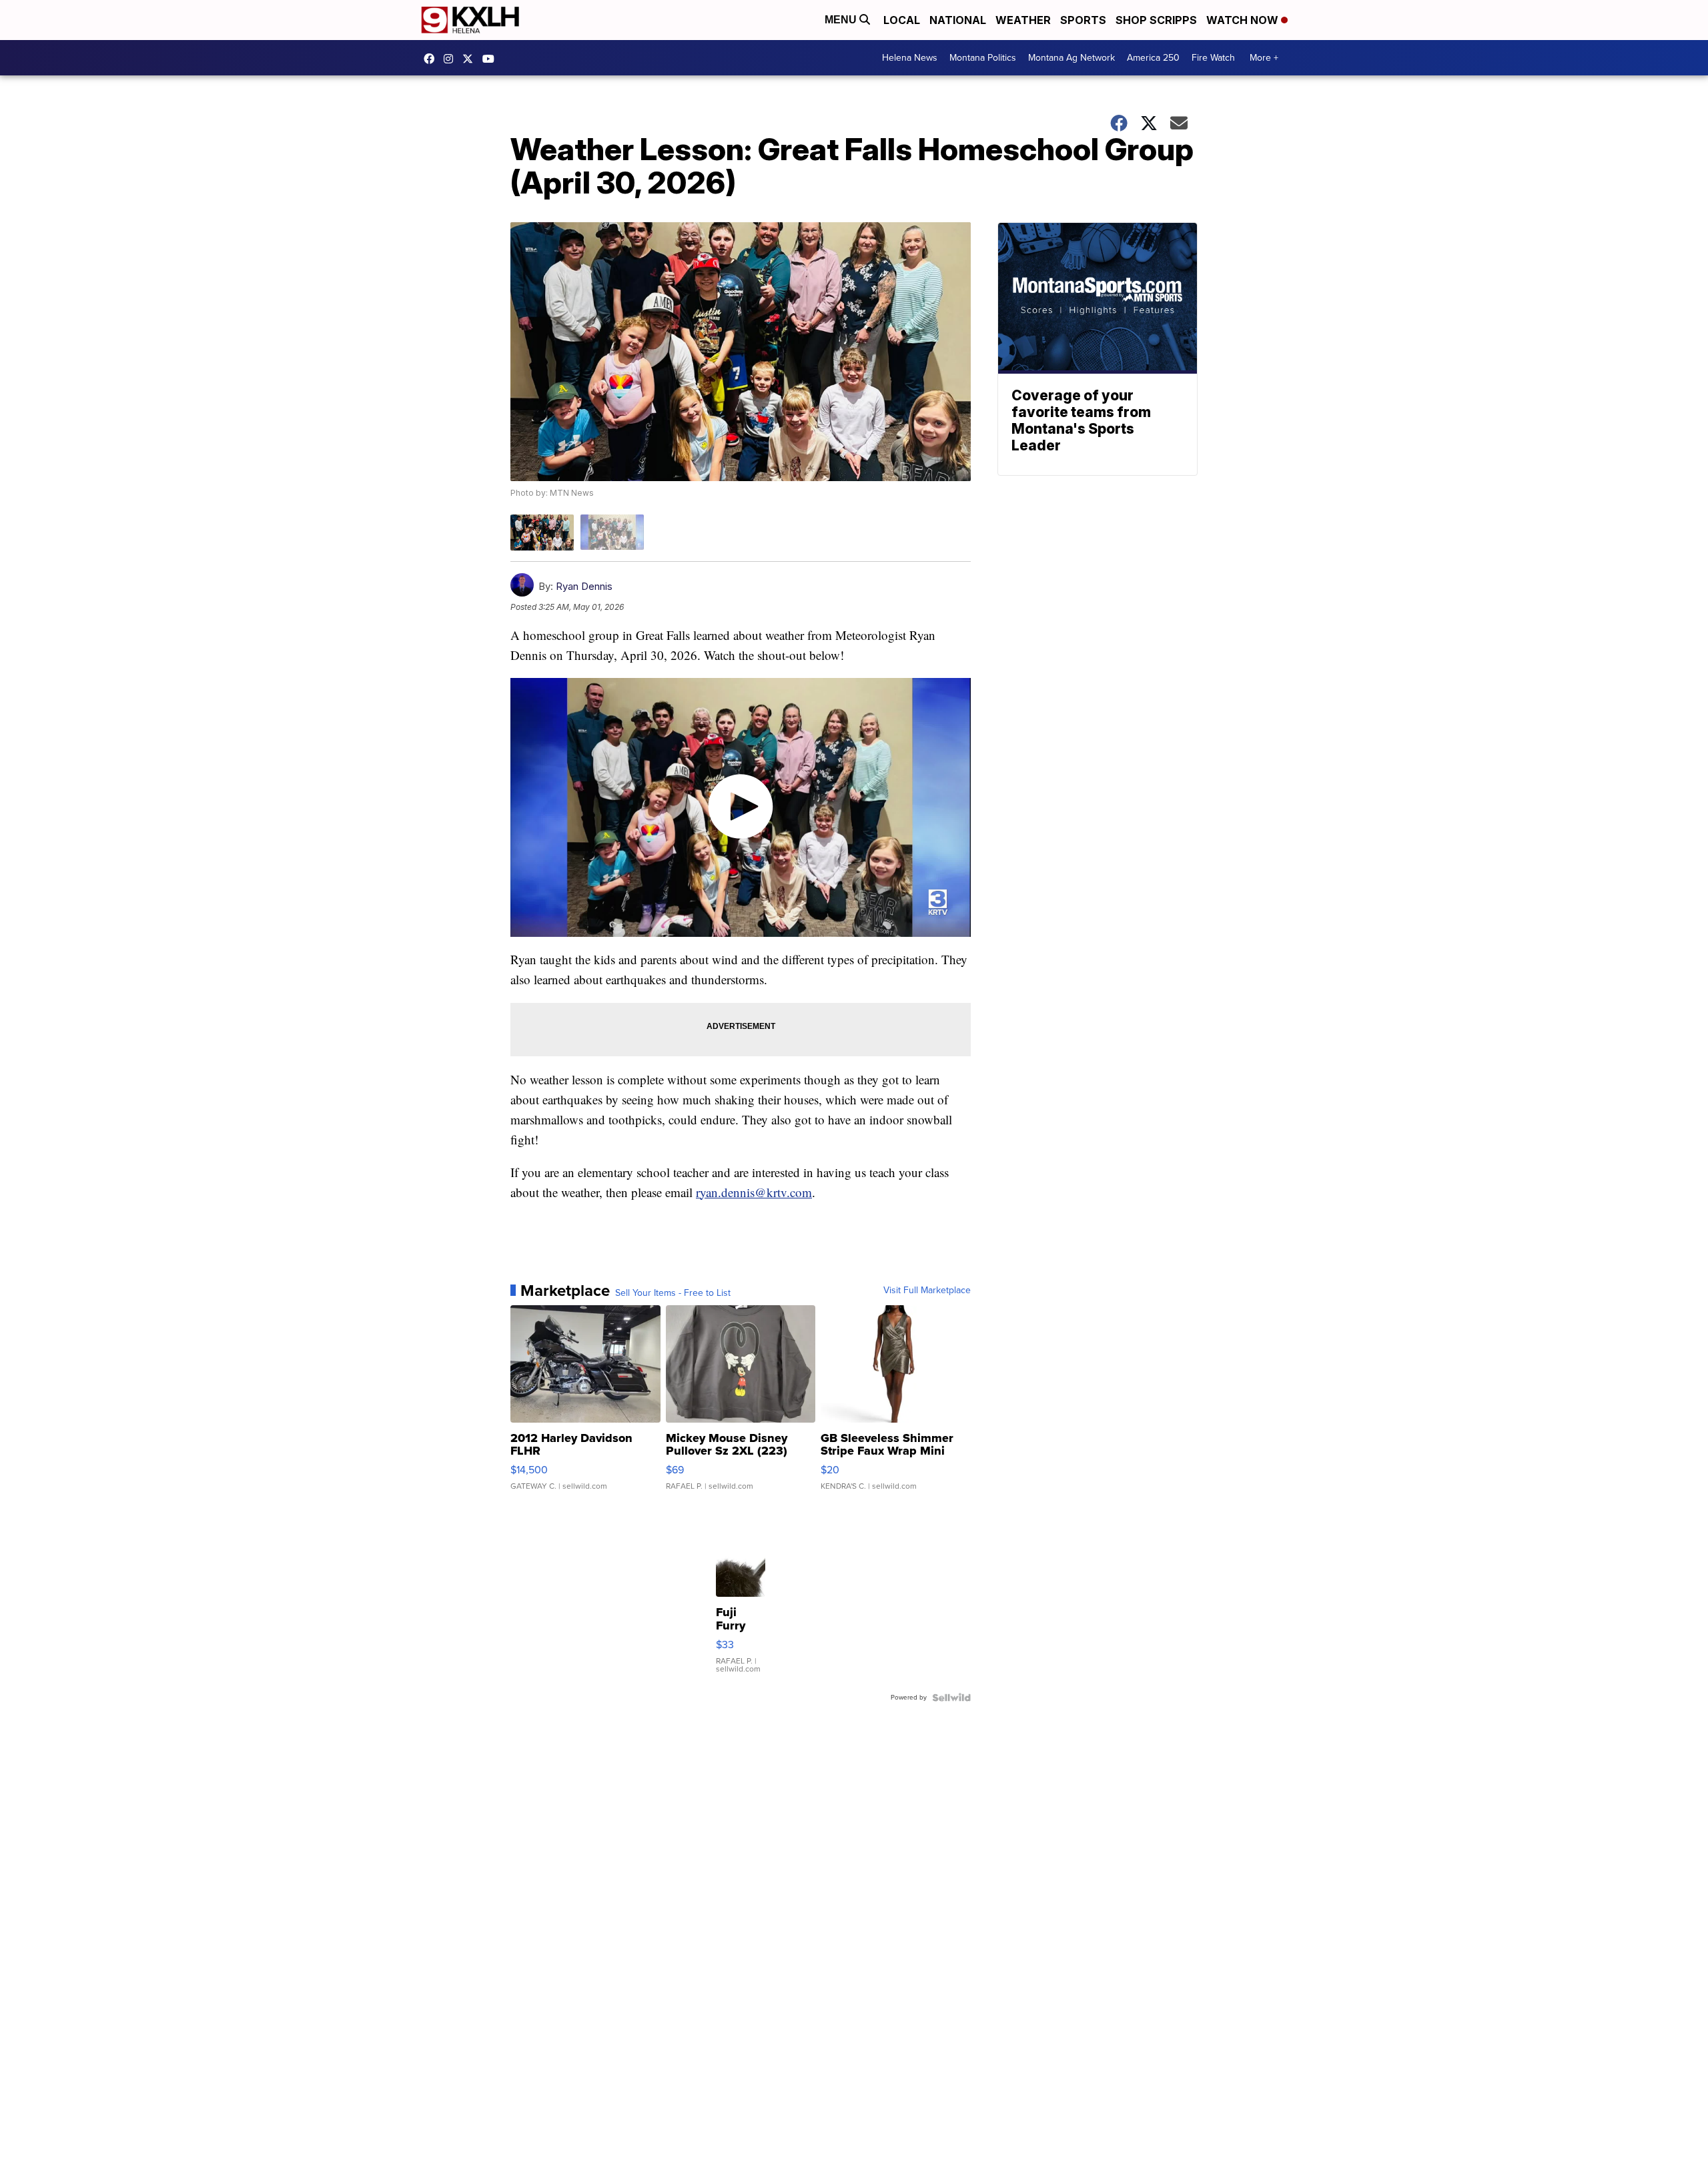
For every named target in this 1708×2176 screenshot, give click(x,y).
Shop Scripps (1156, 20)
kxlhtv (432, 59)
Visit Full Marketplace (927, 1291)
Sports (1083, 20)
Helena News (910, 58)
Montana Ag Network (1072, 58)
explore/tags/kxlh (452, 59)
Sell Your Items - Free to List (673, 1293)
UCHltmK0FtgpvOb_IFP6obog (492, 59)
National (958, 20)
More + (1264, 58)
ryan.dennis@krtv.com (754, 1192)
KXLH (471, 59)
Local (902, 20)
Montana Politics (983, 58)
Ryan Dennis (584, 586)
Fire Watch (1213, 58)
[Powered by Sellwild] (951, 1698)
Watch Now (1244, 20)
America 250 (1153, 58)
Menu (842, 20)
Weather (1023, 20)
